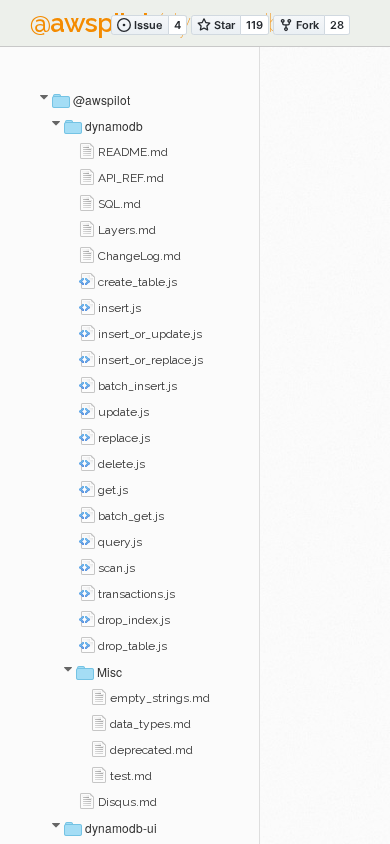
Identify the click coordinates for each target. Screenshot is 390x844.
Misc (108, 671)
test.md (129, 776)
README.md (131, 152)
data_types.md (149, 724)
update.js (122, 412)
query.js (118, 542)
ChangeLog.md (138, 256)
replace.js (122, 438)
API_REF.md (129, 178)
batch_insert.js (136, 386)
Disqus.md (126, 802)
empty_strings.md (158, 698)
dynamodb (112, 125)
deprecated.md (150, 750)
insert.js (118, 308)
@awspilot (100, 99)
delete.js (120, 464)
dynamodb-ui (119, 827)
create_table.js (136, 282)
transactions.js (135, 594)
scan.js (115, 568)
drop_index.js (132, 620)
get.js (111, 490)
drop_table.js (131, 646)
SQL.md (118, 204)
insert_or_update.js (148, 334)
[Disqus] (325, 337)
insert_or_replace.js (149, 360)
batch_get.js (129, 516)
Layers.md (125, 230)
